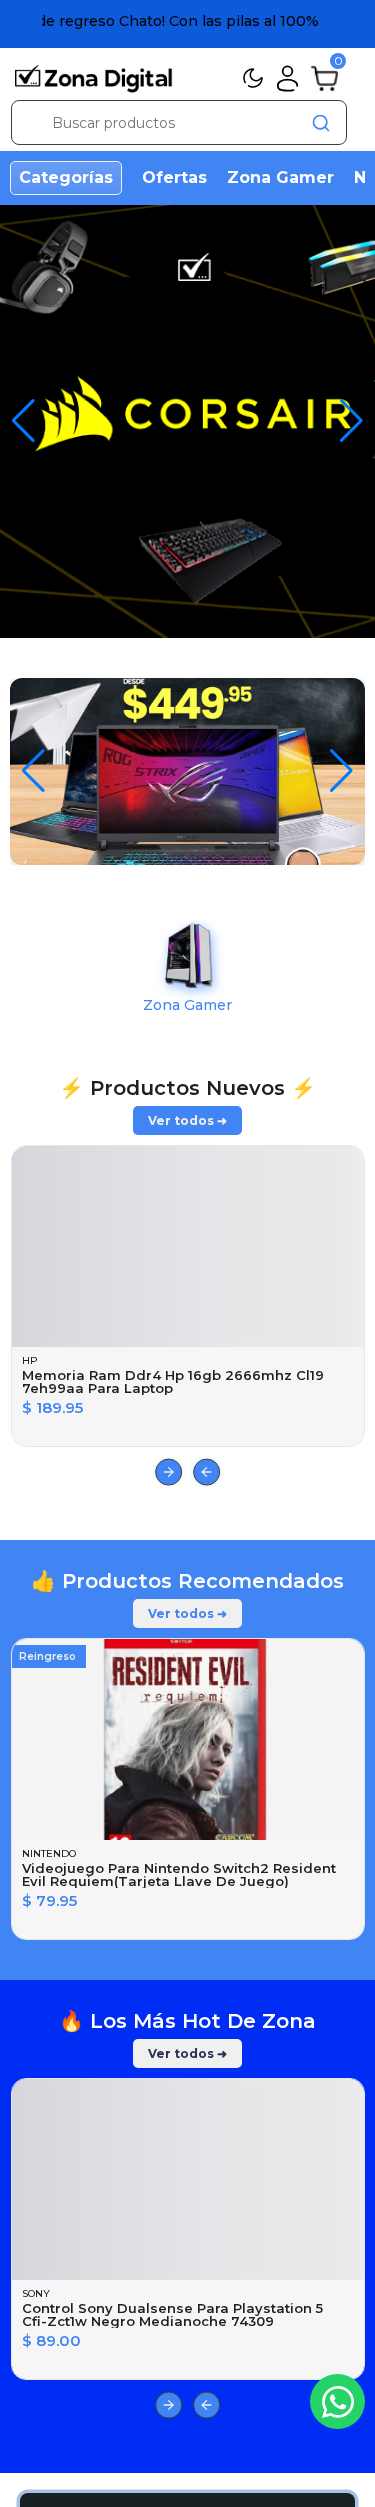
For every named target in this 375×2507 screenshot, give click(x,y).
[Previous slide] (206, 2051)
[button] (351, 421)
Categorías (66, 177)
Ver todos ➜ (187, 1699)
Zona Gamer (280, 177)
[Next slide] (168, 2051)
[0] (324, 77)
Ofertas (174, 177)
